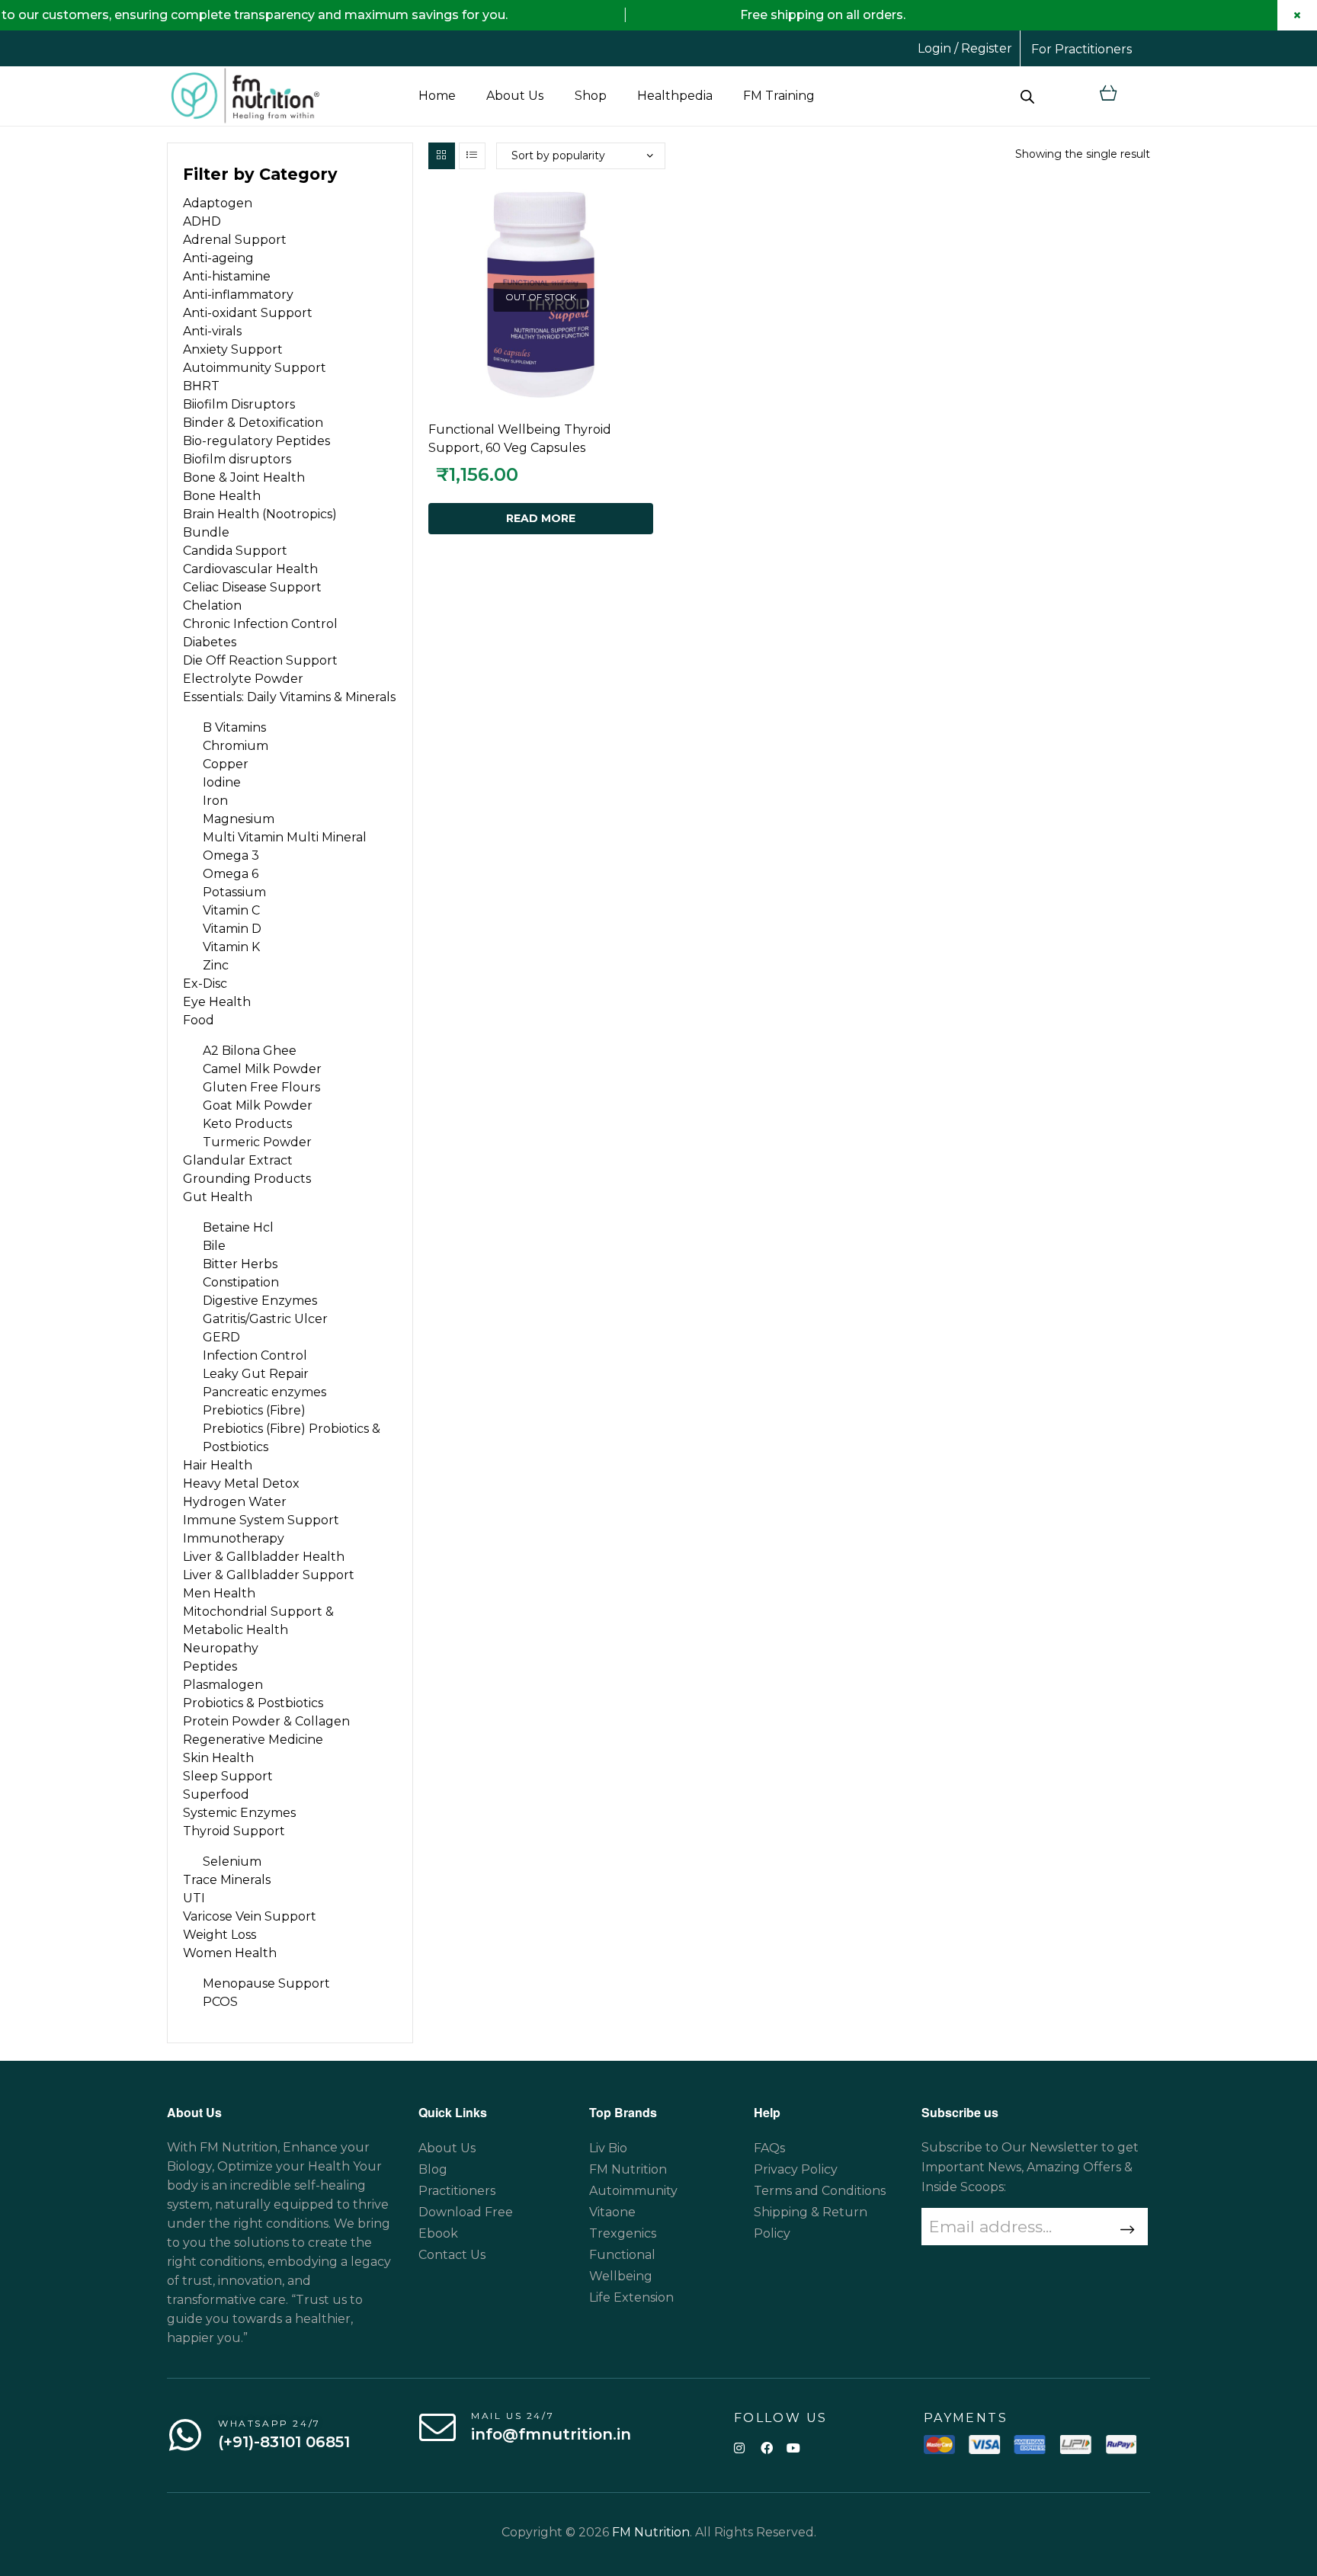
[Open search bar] (1027, 96)
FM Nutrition (651, 2532)
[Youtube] (793, 2448)
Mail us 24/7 (513, 2416)
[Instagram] (740, 2448)
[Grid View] (442, 156)
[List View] (472, 156)
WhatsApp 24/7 (269, 2423)
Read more (541, 518)
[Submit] (1125, 2230)
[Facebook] (766, 2448)
